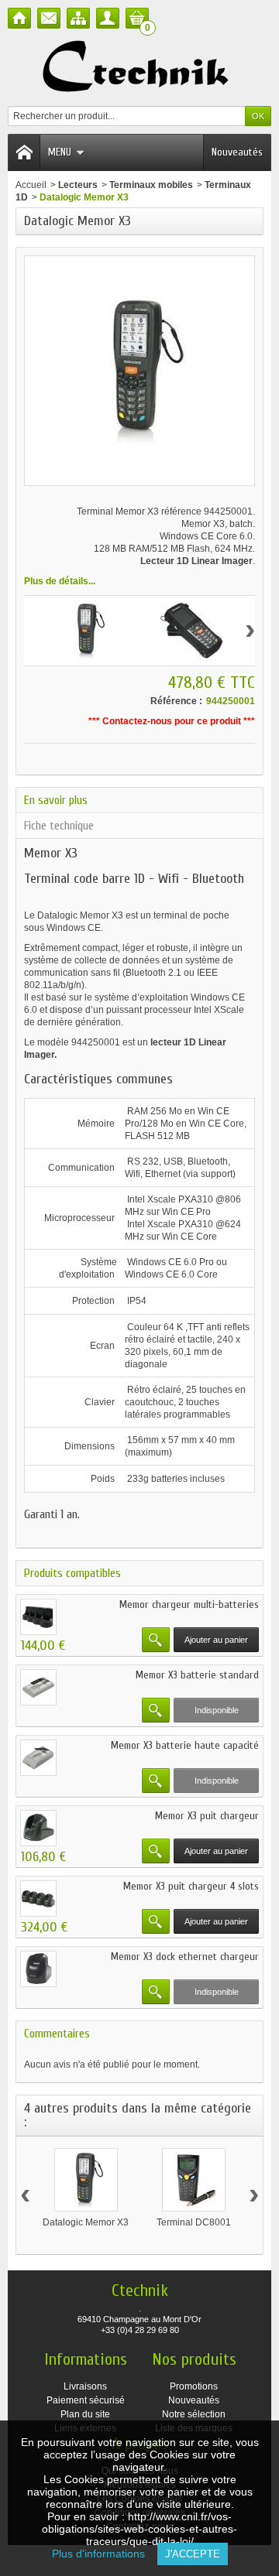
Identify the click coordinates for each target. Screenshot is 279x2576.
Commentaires (57, 2034)
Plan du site (85, 2414)
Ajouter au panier (216, 1640)
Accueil (31, 185)
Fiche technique (59, 826)
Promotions (194, 2386)
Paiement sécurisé (86, 2400)
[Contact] (49, 18)
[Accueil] (19, 18)
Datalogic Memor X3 (86, 2222)
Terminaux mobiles (151, 185)
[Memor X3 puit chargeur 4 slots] (38, 1899)
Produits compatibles (72, 1573)
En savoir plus (56, 800)
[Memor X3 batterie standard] (38, 1687)
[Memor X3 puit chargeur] (38, 1828)
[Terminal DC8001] (194, 2180)
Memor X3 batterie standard (197, 1675)
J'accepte (193, 2554)
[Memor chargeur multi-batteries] (38, 1617)
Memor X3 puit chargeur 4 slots (191, 1886)
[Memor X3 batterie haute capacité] (38, 1758)
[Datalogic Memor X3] (86, 2180)
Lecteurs (78, 185)
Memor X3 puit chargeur (207, 1816)
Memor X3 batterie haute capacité (185, 1745)
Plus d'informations (105, 2554)
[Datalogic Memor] (88, 631)
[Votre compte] (108, 18)
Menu (60, 152)
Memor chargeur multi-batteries (189, 1604)
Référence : (176, 701)
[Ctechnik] (140, 67)
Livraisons (85, 2386)
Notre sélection (194, 2414)
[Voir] (156, 1640)
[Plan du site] (78, 18)
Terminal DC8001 (194, 2222)
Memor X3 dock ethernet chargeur (185, 1957)
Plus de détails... (60, 581)
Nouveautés (237, 152)
